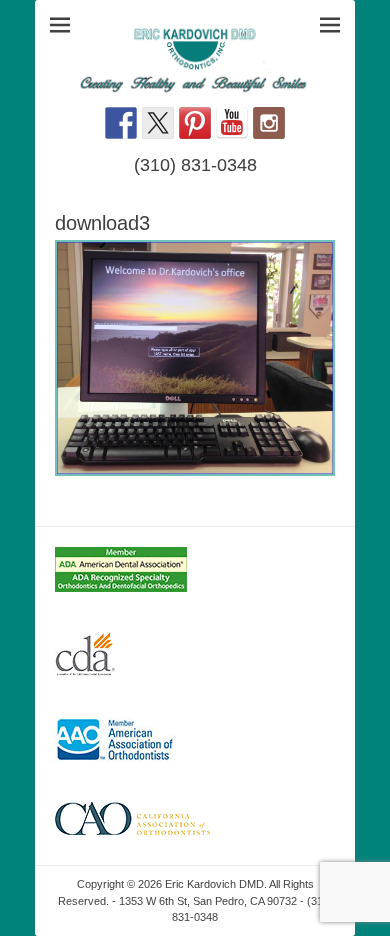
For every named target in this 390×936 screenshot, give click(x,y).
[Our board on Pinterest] (195, 123)
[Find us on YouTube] (232, 123)
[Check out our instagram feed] (269, 123)
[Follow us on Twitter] (158, 123)
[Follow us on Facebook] (121, 123)
